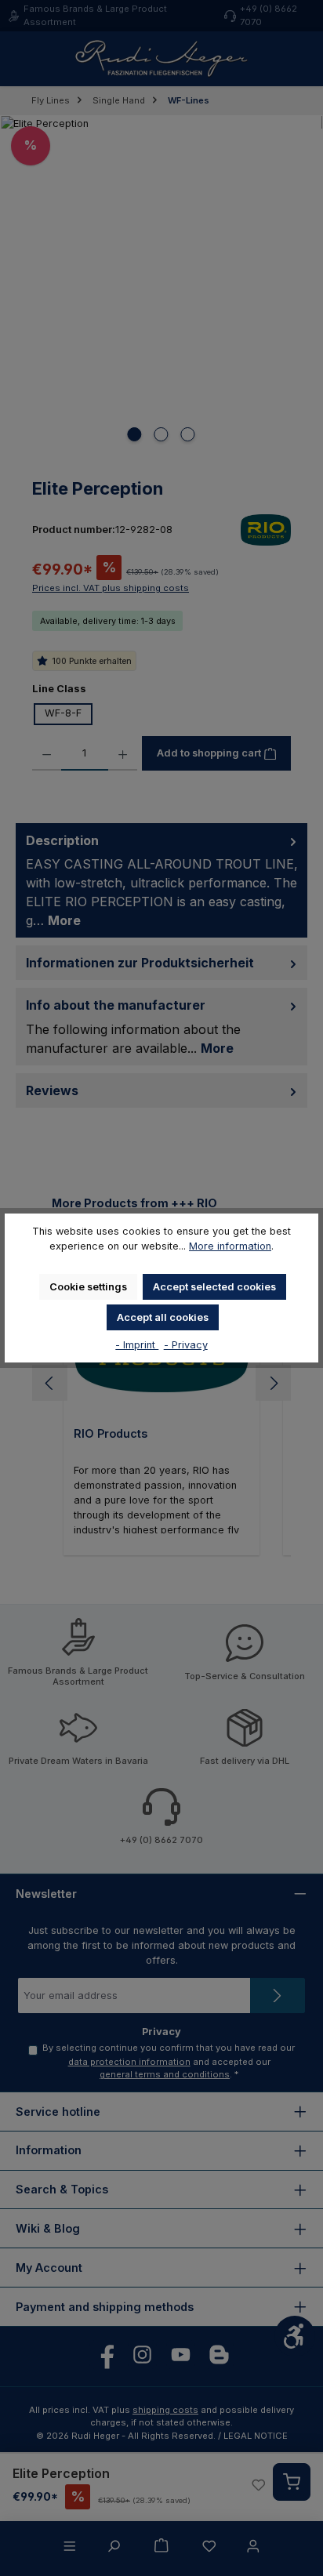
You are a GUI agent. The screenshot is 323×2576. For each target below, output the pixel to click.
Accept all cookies (163, 1317)
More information (230, 1246)
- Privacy (186, 1345)
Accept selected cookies (214, 1287)
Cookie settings (88, 1287)
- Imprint (137, 1345)
